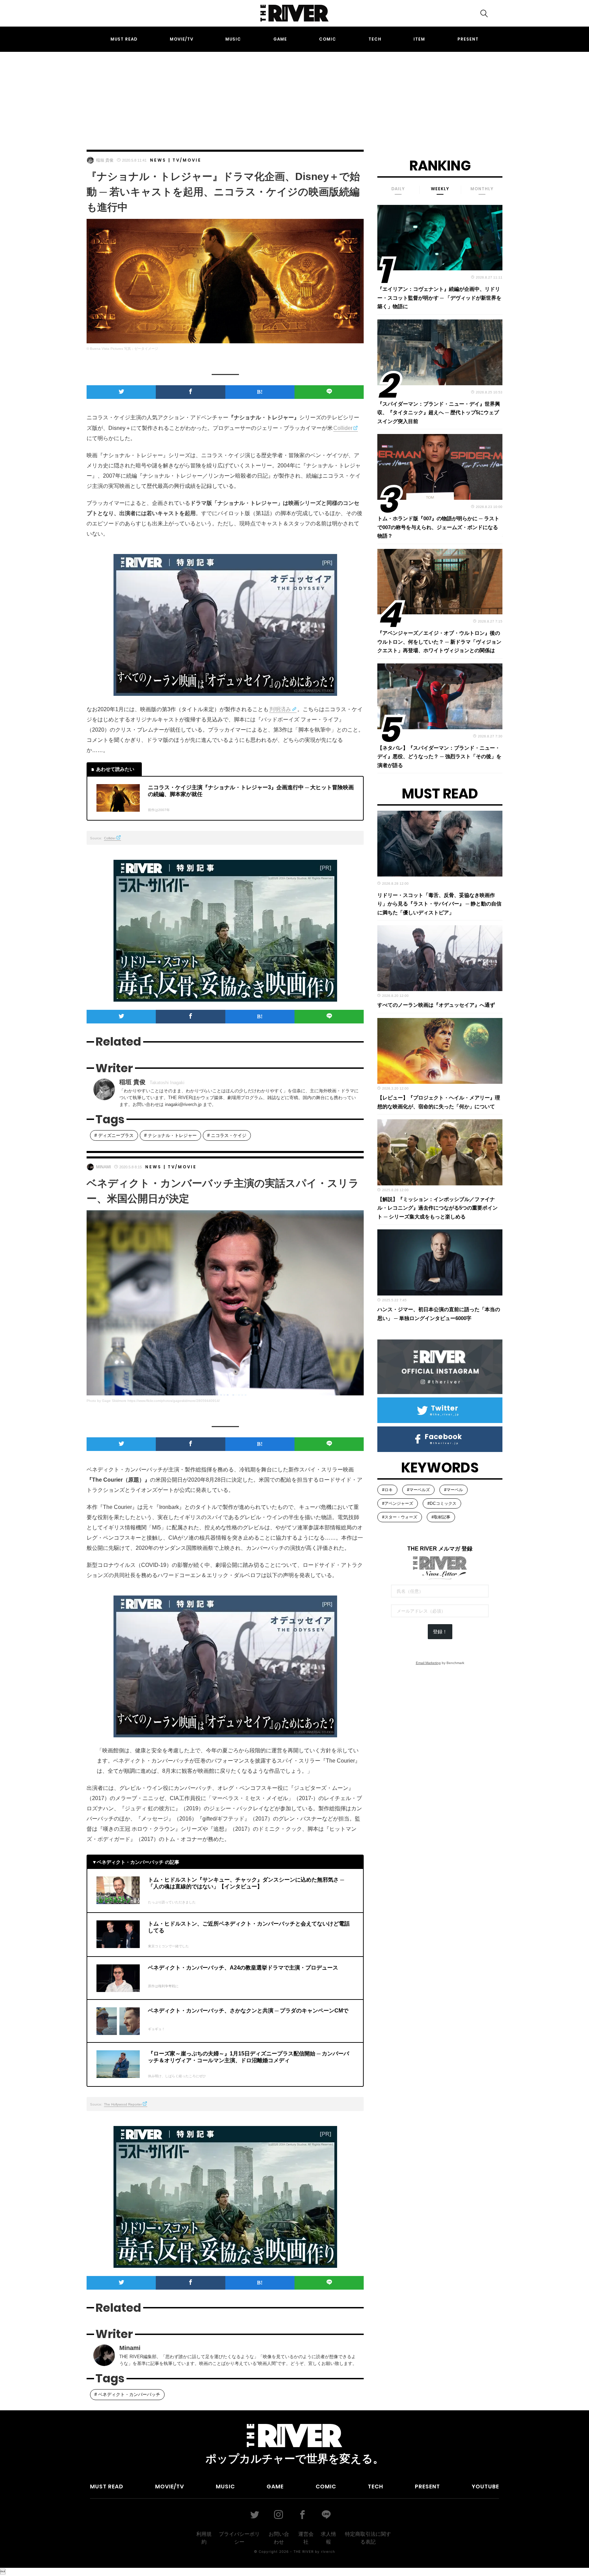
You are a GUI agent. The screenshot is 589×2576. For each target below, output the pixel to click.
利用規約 (204, 2538)
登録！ (440, 1632)
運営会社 (306, 2538)
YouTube (485, 2487)
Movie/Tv (182, 39)
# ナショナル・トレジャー (170, 1135)
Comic (328, 39)
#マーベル (454, 1490)
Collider (343, 428)
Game (280, 39)
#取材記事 (441, 1517)
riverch (328, 2551)
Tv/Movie (187, 160)
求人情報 (328, 2538)
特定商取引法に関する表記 (368, 2538)
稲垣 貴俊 (105, 160)
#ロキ (387, 1490)
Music (233, 39)
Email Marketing (428, 1663)
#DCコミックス (442, 1503)
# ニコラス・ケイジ (227, 1135)
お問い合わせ (279, 2538)
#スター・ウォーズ (400, 1517)
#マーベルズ (418, 1490)
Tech (375, 39)
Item (419, 39)
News (158, 160)
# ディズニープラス (114, 1135)
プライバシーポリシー (239, 2538)
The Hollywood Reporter (123, 2104)
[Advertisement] (294, 94)
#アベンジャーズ (398, 1503)
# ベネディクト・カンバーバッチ (127, 2394)
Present (468, 39)
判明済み (280, 709)
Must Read (124, 39)
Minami (103, 1167)
